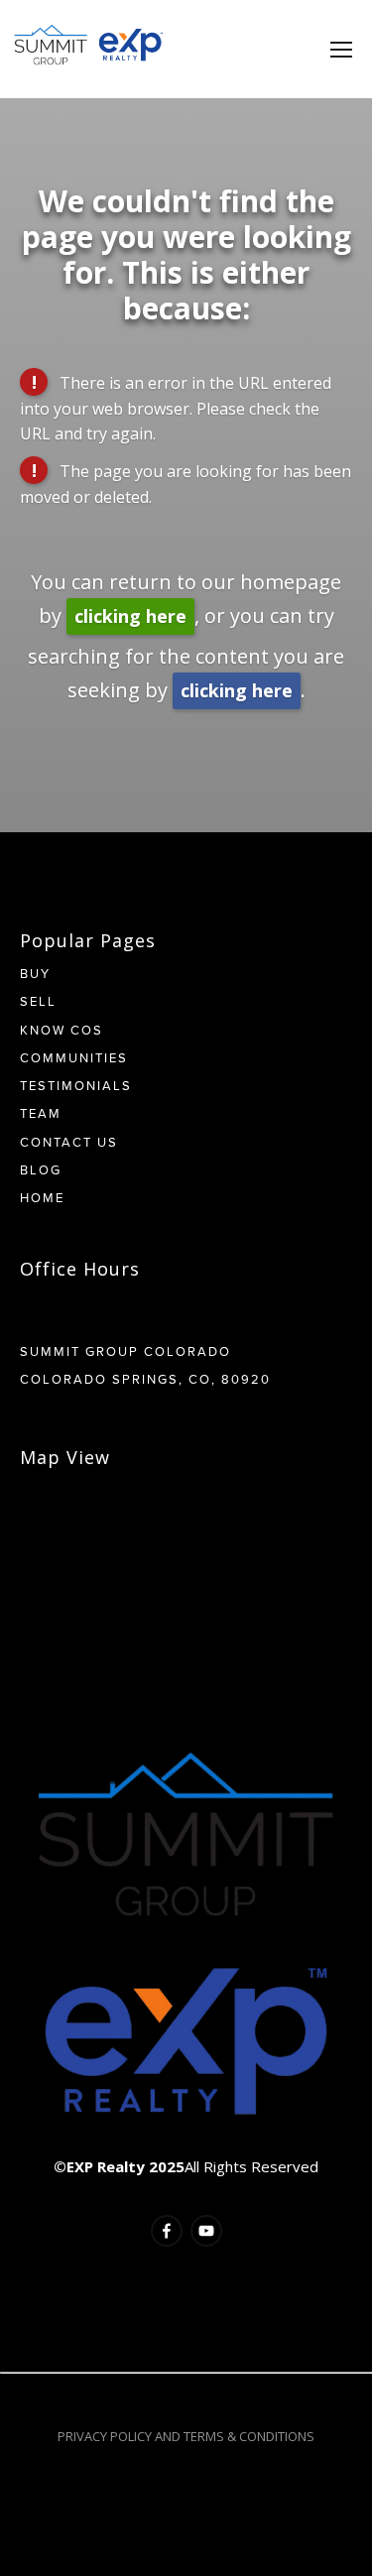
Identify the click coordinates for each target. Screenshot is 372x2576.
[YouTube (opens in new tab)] (206, 2231)
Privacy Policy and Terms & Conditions (186, 2436)
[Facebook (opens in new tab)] (167, 2231)
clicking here (130, 616)
